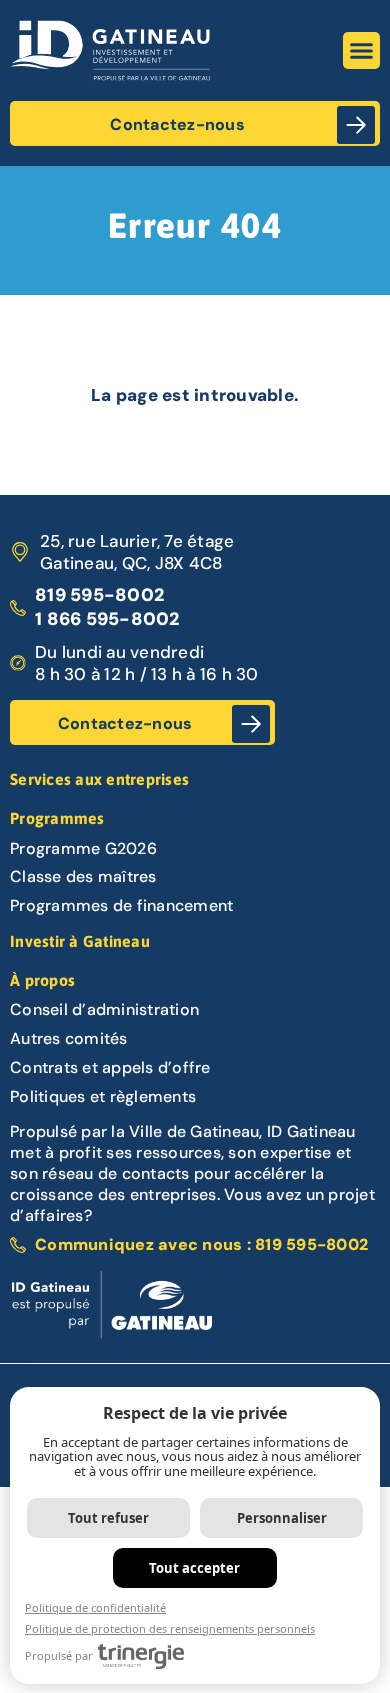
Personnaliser (282, 1518)
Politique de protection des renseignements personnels (170, 1628)
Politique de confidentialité (95, 1607)
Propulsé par (59, 1655)
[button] (362, 51)
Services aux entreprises (99, 779)
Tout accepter (194, 1568)
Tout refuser (108, 1518)
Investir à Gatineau (80, 941)
